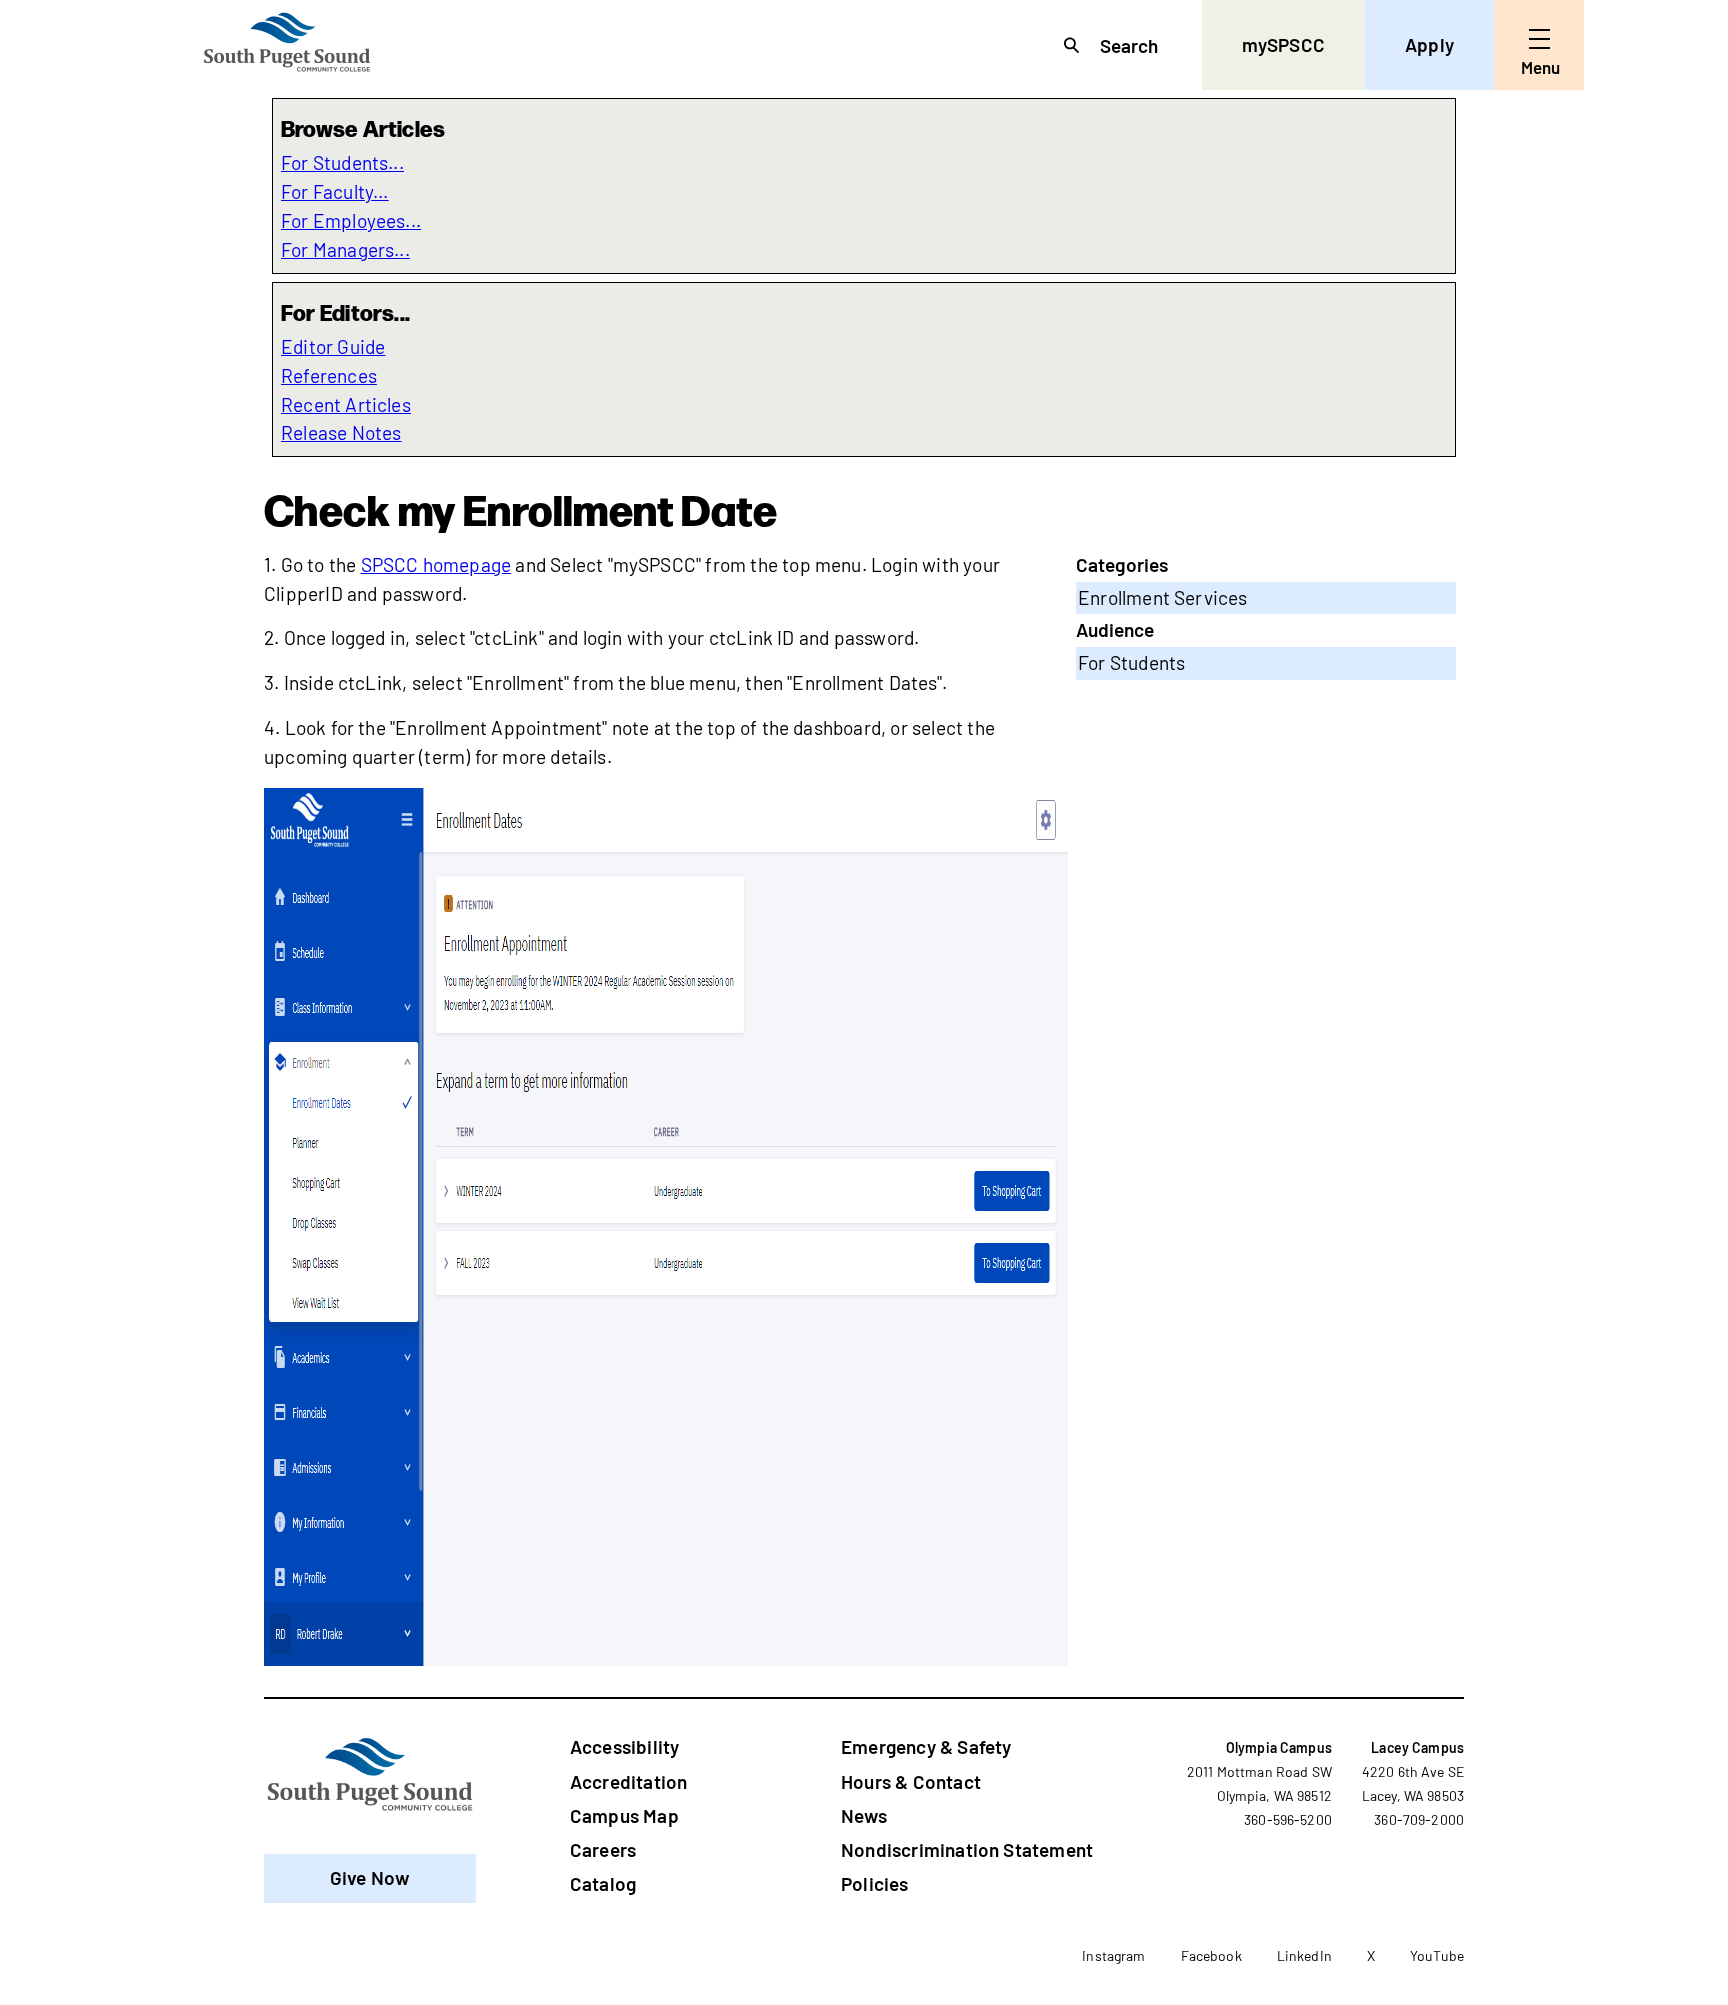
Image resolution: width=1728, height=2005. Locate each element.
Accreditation (628, 1781)
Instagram (1113, 1955)
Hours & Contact (911, 1781)
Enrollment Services (1163, 597)
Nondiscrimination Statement (967, 1849)
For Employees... (351, 220)
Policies (875, 1883)
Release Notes (341, 432)
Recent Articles (346, 404)
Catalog (603, 1883)
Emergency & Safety (926, 1746)
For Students (1131, 662)
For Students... (342, 162)
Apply (1429, 44)
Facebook (1211, 1955)
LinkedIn (1304, 1955)
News (864, 1815)
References (329, 375)
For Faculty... (335, 191)
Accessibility (624, 1746)
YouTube (1437, 1955)
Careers (603, 1849)
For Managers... (345, 249)
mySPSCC (1283, 44)
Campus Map (624, 1815)
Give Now (370, 1877)
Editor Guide (333, 346)
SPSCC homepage (436, 564)
